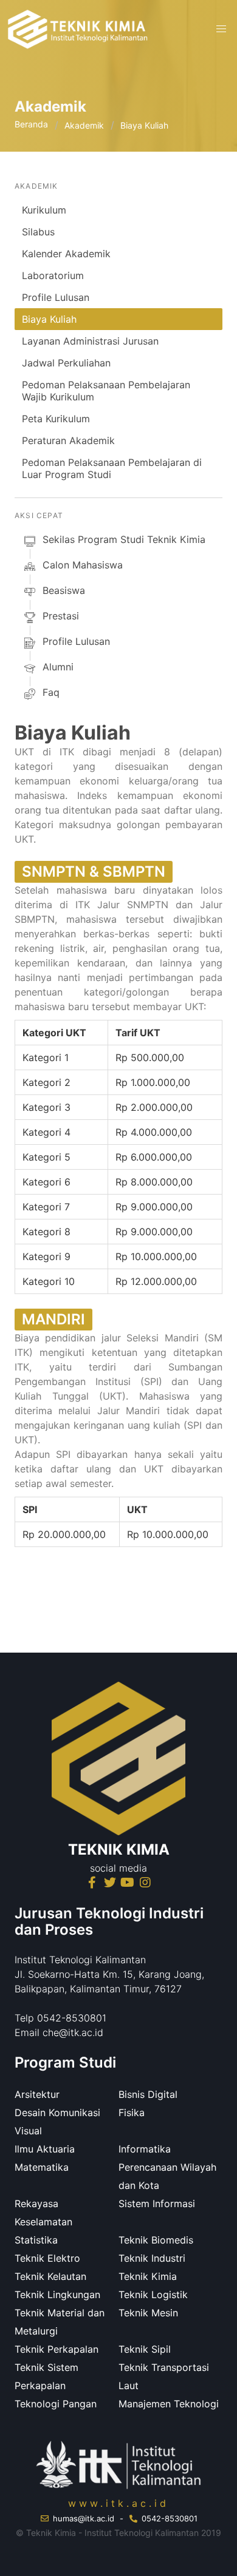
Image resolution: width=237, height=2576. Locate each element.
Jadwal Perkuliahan (66, 363)
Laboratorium (53, 275)
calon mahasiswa (83, 565)
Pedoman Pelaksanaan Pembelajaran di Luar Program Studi (112, 468)
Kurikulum (44, 210)
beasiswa (64, 590)
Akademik (84, 125)
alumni (58, 667)
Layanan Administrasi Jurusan (90, 341)
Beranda (31, 124)
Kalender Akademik (66, 254)
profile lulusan (76, 641)
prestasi (61, 616)
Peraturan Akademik (68, 440)
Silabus (38, 232)
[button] (221, 29)
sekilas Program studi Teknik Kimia (124, 539)
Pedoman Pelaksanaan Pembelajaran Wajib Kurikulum (106, 391)
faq (51, 692)
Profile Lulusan (56, 297)
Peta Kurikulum (56, 419)
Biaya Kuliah (49, 319)
